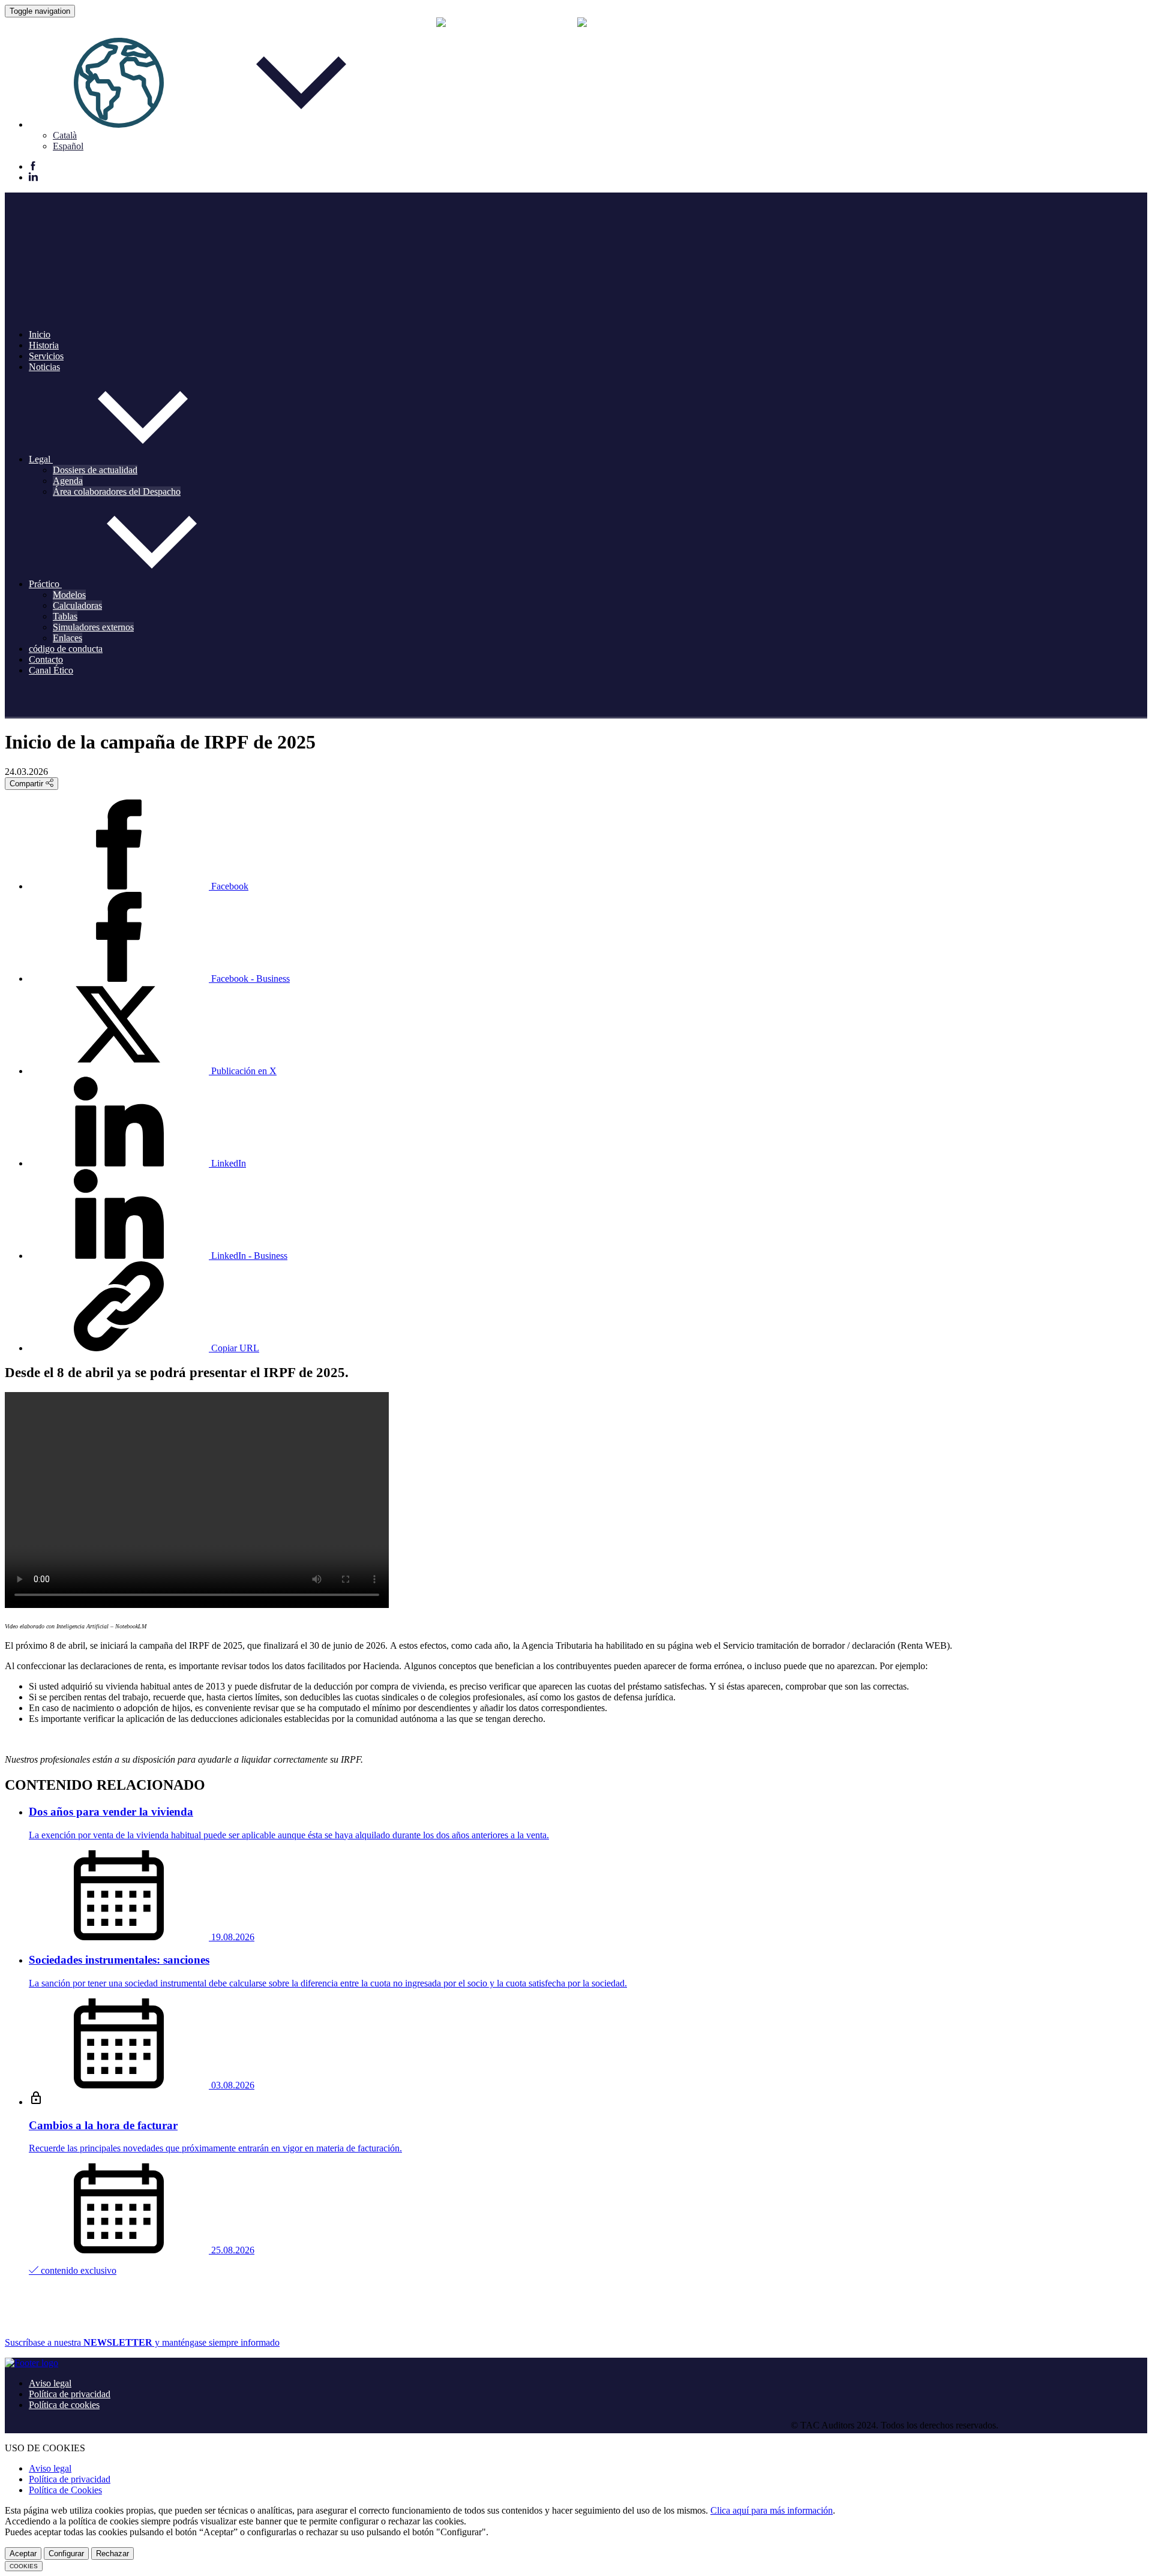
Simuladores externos (93, 627)
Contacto (46, 659)
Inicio (40, 334)
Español (68, 146)
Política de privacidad (70, 2394)
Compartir (28, 784)
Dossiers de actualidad (95, 470)
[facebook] (33, 167)
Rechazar (112, 2554)
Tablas (65, 616)
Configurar (66, 2554)
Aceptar (23, 2554)
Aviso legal (50, 2383)
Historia (44, 345)
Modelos (69, 595)
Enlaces (67, 638)
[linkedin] (33, 178)
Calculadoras (77, 605)
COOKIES (24, 2566)
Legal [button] (41, 459)
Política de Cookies (65, 2490)
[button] (210, 124)
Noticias (44, 367)
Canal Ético (51, 670)
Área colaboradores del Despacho (117, 492)
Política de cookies (64, 2405)
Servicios (46, 356)
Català (65, 135)
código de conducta (66, 649)
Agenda (68, 481)
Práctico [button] (45, 584)
